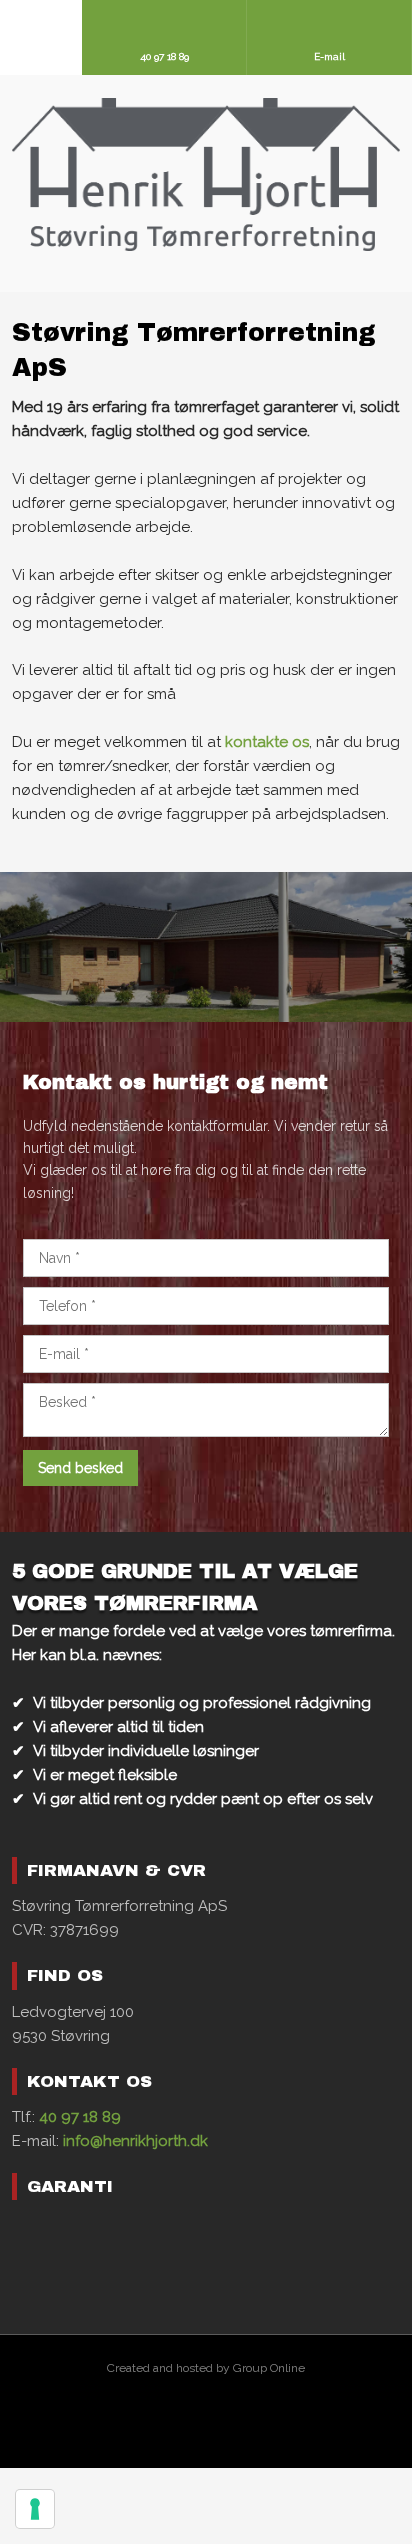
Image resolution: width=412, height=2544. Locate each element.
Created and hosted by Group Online (206, 2368)
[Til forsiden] (206, 174)
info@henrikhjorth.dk (135, 2141)
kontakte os (267, 742)
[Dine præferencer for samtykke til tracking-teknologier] (35, 2509)
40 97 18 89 (80, 2117)
